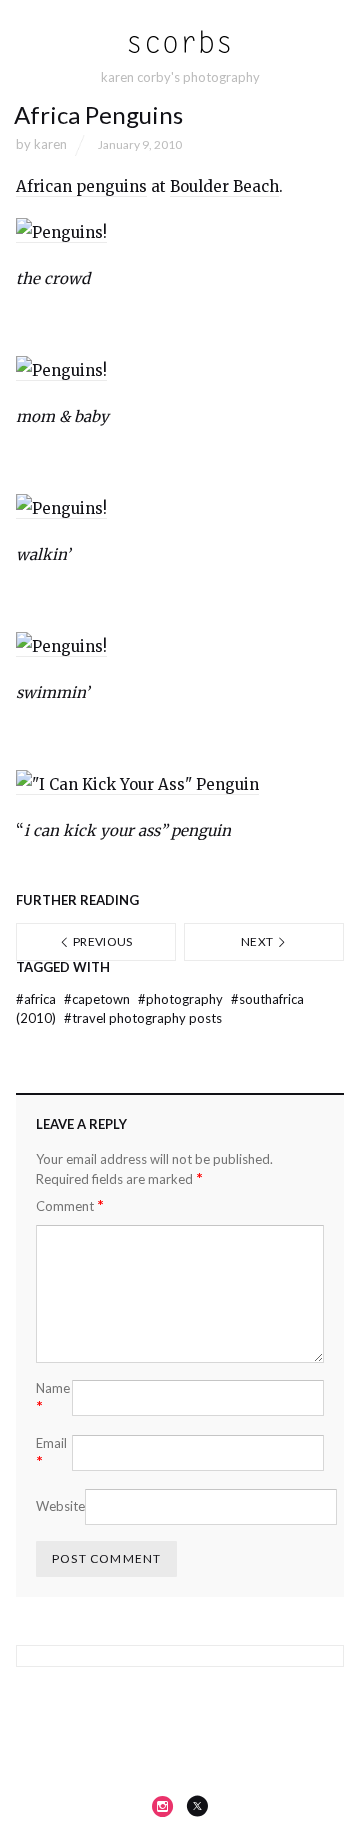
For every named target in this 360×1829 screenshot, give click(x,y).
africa (37, 999)
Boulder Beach (224, 186)
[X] (197, 1806)
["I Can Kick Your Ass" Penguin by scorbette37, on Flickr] (137, 785)
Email (51, 1453)
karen (50, 144)
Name (53, 1398)
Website (60, 1506)
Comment (70, 1205)
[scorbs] (180, 42)
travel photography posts (143, 1018)
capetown (98, 999)
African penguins (81, 186)
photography (182, 999)
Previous (102, 941)
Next (258, 941)
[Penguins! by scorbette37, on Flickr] (61, 233)
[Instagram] (163, 1806)
